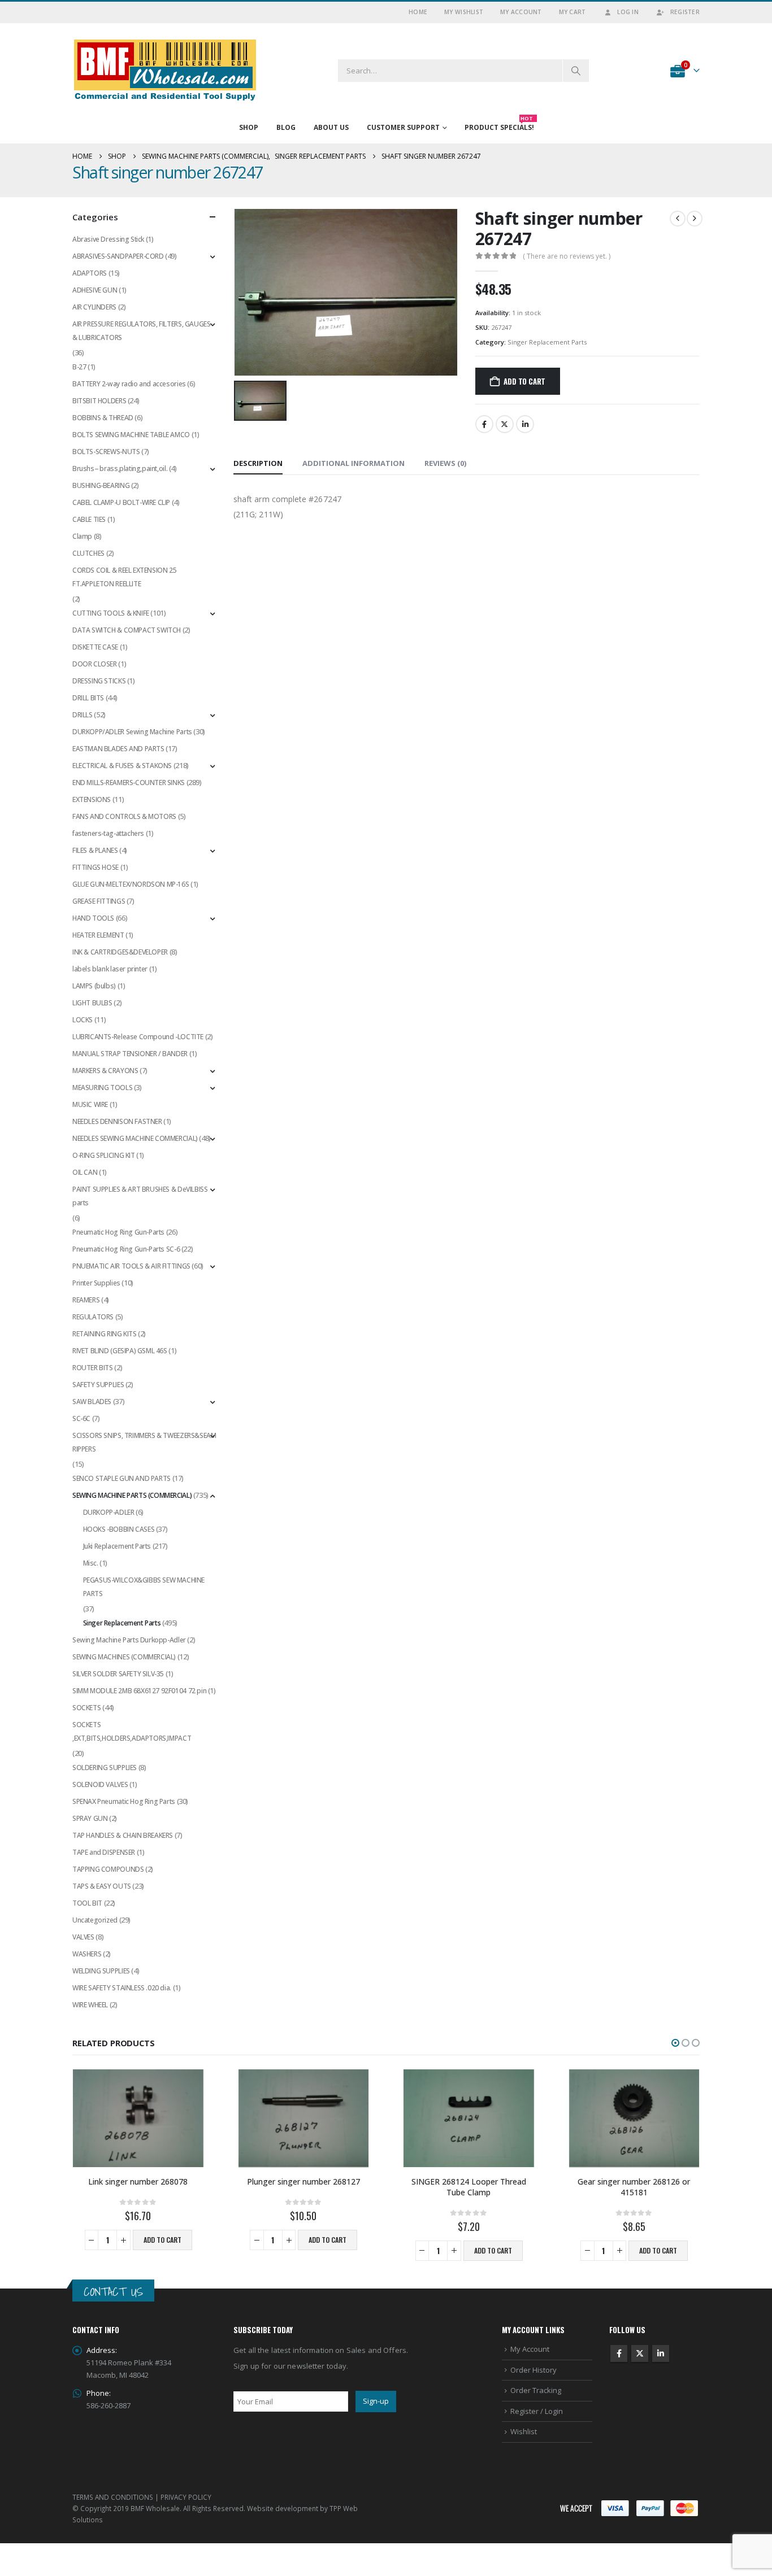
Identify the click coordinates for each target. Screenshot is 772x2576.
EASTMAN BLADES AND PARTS (118, 749)
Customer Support (403, 127)
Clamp (82, 536)
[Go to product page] (138, 2118)
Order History (534, 2370)
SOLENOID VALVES (100, 1784)
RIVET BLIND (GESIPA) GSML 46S (120, 1351)
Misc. (91, 1563)
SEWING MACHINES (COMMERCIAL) (124, 1657)
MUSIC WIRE (90, 1104)
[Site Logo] (165, 70)
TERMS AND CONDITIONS (113, 2497)
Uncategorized (95, 1920)
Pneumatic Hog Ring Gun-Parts (118, 1232)
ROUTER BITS (93, 1368)
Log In (628, 12)
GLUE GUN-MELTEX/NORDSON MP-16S (131, 884)
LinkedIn (525, 424)
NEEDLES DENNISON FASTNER (117, 1121)
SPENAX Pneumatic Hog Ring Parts (124, 1801)
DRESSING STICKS (99, 681)
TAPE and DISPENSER (104, 1852)
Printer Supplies (96, 1283)
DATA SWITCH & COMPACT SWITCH (127, 630)
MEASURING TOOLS (102, 1088)
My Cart (573, 12)
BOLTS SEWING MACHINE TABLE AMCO (131, 435)
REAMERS (86, 1300)
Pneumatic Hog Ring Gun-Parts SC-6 (126, 1249)
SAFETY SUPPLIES (98, 1385)
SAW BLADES (92, 1402)
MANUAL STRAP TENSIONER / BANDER (130, 1054)
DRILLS (83, 715)
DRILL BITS (88, 698)
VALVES (83, 1937)
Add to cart (524, 381)
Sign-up (376, 2401)
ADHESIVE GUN (95, 290)
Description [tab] (258, 463)
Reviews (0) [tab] (445, 463)
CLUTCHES (88, 553)
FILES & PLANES (95, 850)
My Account (521, 12)
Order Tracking (536, 2390)
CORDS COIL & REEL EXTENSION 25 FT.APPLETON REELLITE (124, 577)
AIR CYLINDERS (94, 307)
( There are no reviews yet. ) (567, 256)
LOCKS (83, 1020)
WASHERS (87, 1954)
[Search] (576, 71)
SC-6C (81, 1418)
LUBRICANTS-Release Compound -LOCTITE (138, 1037)
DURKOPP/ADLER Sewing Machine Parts (132, 732)
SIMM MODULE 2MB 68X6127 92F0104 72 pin (139, 1691)
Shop (249, 127)
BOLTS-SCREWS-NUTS (106, 452)
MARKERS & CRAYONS (105, 1071)
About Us (331, 127)
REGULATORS (93, 1317)
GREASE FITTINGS (99, 901)
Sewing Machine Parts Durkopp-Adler (129, 1640)
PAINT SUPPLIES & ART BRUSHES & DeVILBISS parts (140, 1196)
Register (685, 12)
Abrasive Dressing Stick (108, 239)
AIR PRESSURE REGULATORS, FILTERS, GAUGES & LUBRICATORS (141, 331)
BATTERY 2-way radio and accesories (129, 384)
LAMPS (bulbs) (94, 986)
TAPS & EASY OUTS (102, 1886)
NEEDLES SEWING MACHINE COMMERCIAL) (135, 1138)
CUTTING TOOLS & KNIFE (111, 613)
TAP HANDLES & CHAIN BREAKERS (123, 1835)
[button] (675, 2043)
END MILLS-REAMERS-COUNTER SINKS (129, 783)
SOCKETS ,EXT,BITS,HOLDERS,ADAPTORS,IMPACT (132, 1731)
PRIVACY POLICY (186, 2497)
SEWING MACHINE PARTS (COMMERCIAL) (132, 1495)
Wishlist (524, 2431)
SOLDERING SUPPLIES (105, 1768)
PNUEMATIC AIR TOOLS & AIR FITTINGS (131, 1266)
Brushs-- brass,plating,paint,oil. (120, 468)
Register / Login (537, 2411)
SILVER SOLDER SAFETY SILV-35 (118, 1674)
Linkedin (661, 2353)
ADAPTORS (90, 273)
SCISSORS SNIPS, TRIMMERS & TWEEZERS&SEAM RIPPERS (144, 1442)
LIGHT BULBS (92, 1003)
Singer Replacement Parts (547, 342)
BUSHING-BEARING (101, 485)
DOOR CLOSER (95, 664)
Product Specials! (499, 125)
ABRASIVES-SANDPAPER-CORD (118, 256)
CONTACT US (113, 2292)
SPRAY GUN (90, 1818)
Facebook (484, 424)
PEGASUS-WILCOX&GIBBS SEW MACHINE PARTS (144, 1587)
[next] (695, 219)
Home (418, 12)
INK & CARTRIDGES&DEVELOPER (120, 952)
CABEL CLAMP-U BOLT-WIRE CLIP (121, 502)
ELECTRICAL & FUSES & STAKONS (122, 766)
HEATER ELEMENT (98, 935)
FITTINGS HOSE (96, 867)
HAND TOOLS (93, 918)
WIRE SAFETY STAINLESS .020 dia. (122, 1988)
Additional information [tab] (354, 463)
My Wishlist (464, 12)
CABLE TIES (89, 519)
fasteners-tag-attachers (108, 833)
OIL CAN (85, 1172)
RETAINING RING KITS (105, 1334)
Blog (286, 127)
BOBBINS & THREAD (103, 418)
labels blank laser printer (110, 969)
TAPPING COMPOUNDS (108, 1869)
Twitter (505, 424)
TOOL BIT (87, 1903)
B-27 (79, 367)
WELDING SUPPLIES (101, 1971)
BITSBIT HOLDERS (99, 401)
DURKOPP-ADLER (109, 1512)
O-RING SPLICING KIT (104, 1155)
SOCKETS (86, 1708)
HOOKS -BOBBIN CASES (119, 1529)
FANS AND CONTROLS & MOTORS (124, 816)
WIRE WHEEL (90, 2005)
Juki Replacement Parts (117, 1546)
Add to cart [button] (162, 2240)
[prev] (678, 219)
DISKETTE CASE (95, 647)
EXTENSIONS (92, 799)
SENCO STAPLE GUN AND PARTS (122, 1478)
